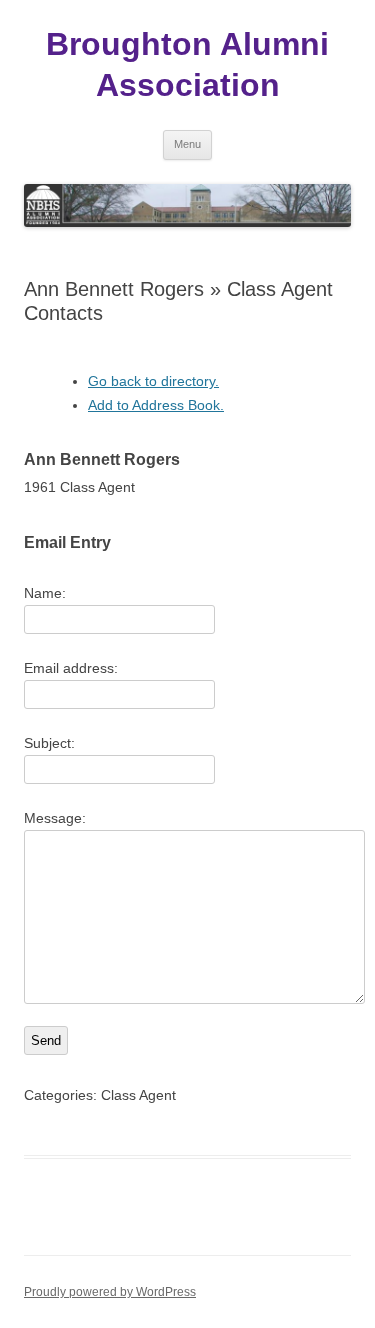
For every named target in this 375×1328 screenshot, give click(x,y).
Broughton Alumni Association (187, 64)
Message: (55, 818)
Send (46, 1040)
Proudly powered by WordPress (110, 1292)
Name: (45, 593)
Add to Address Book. (156, 405)
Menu (187, 144)
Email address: (71, 668)
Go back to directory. (153, 381)
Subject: (49, 743)
